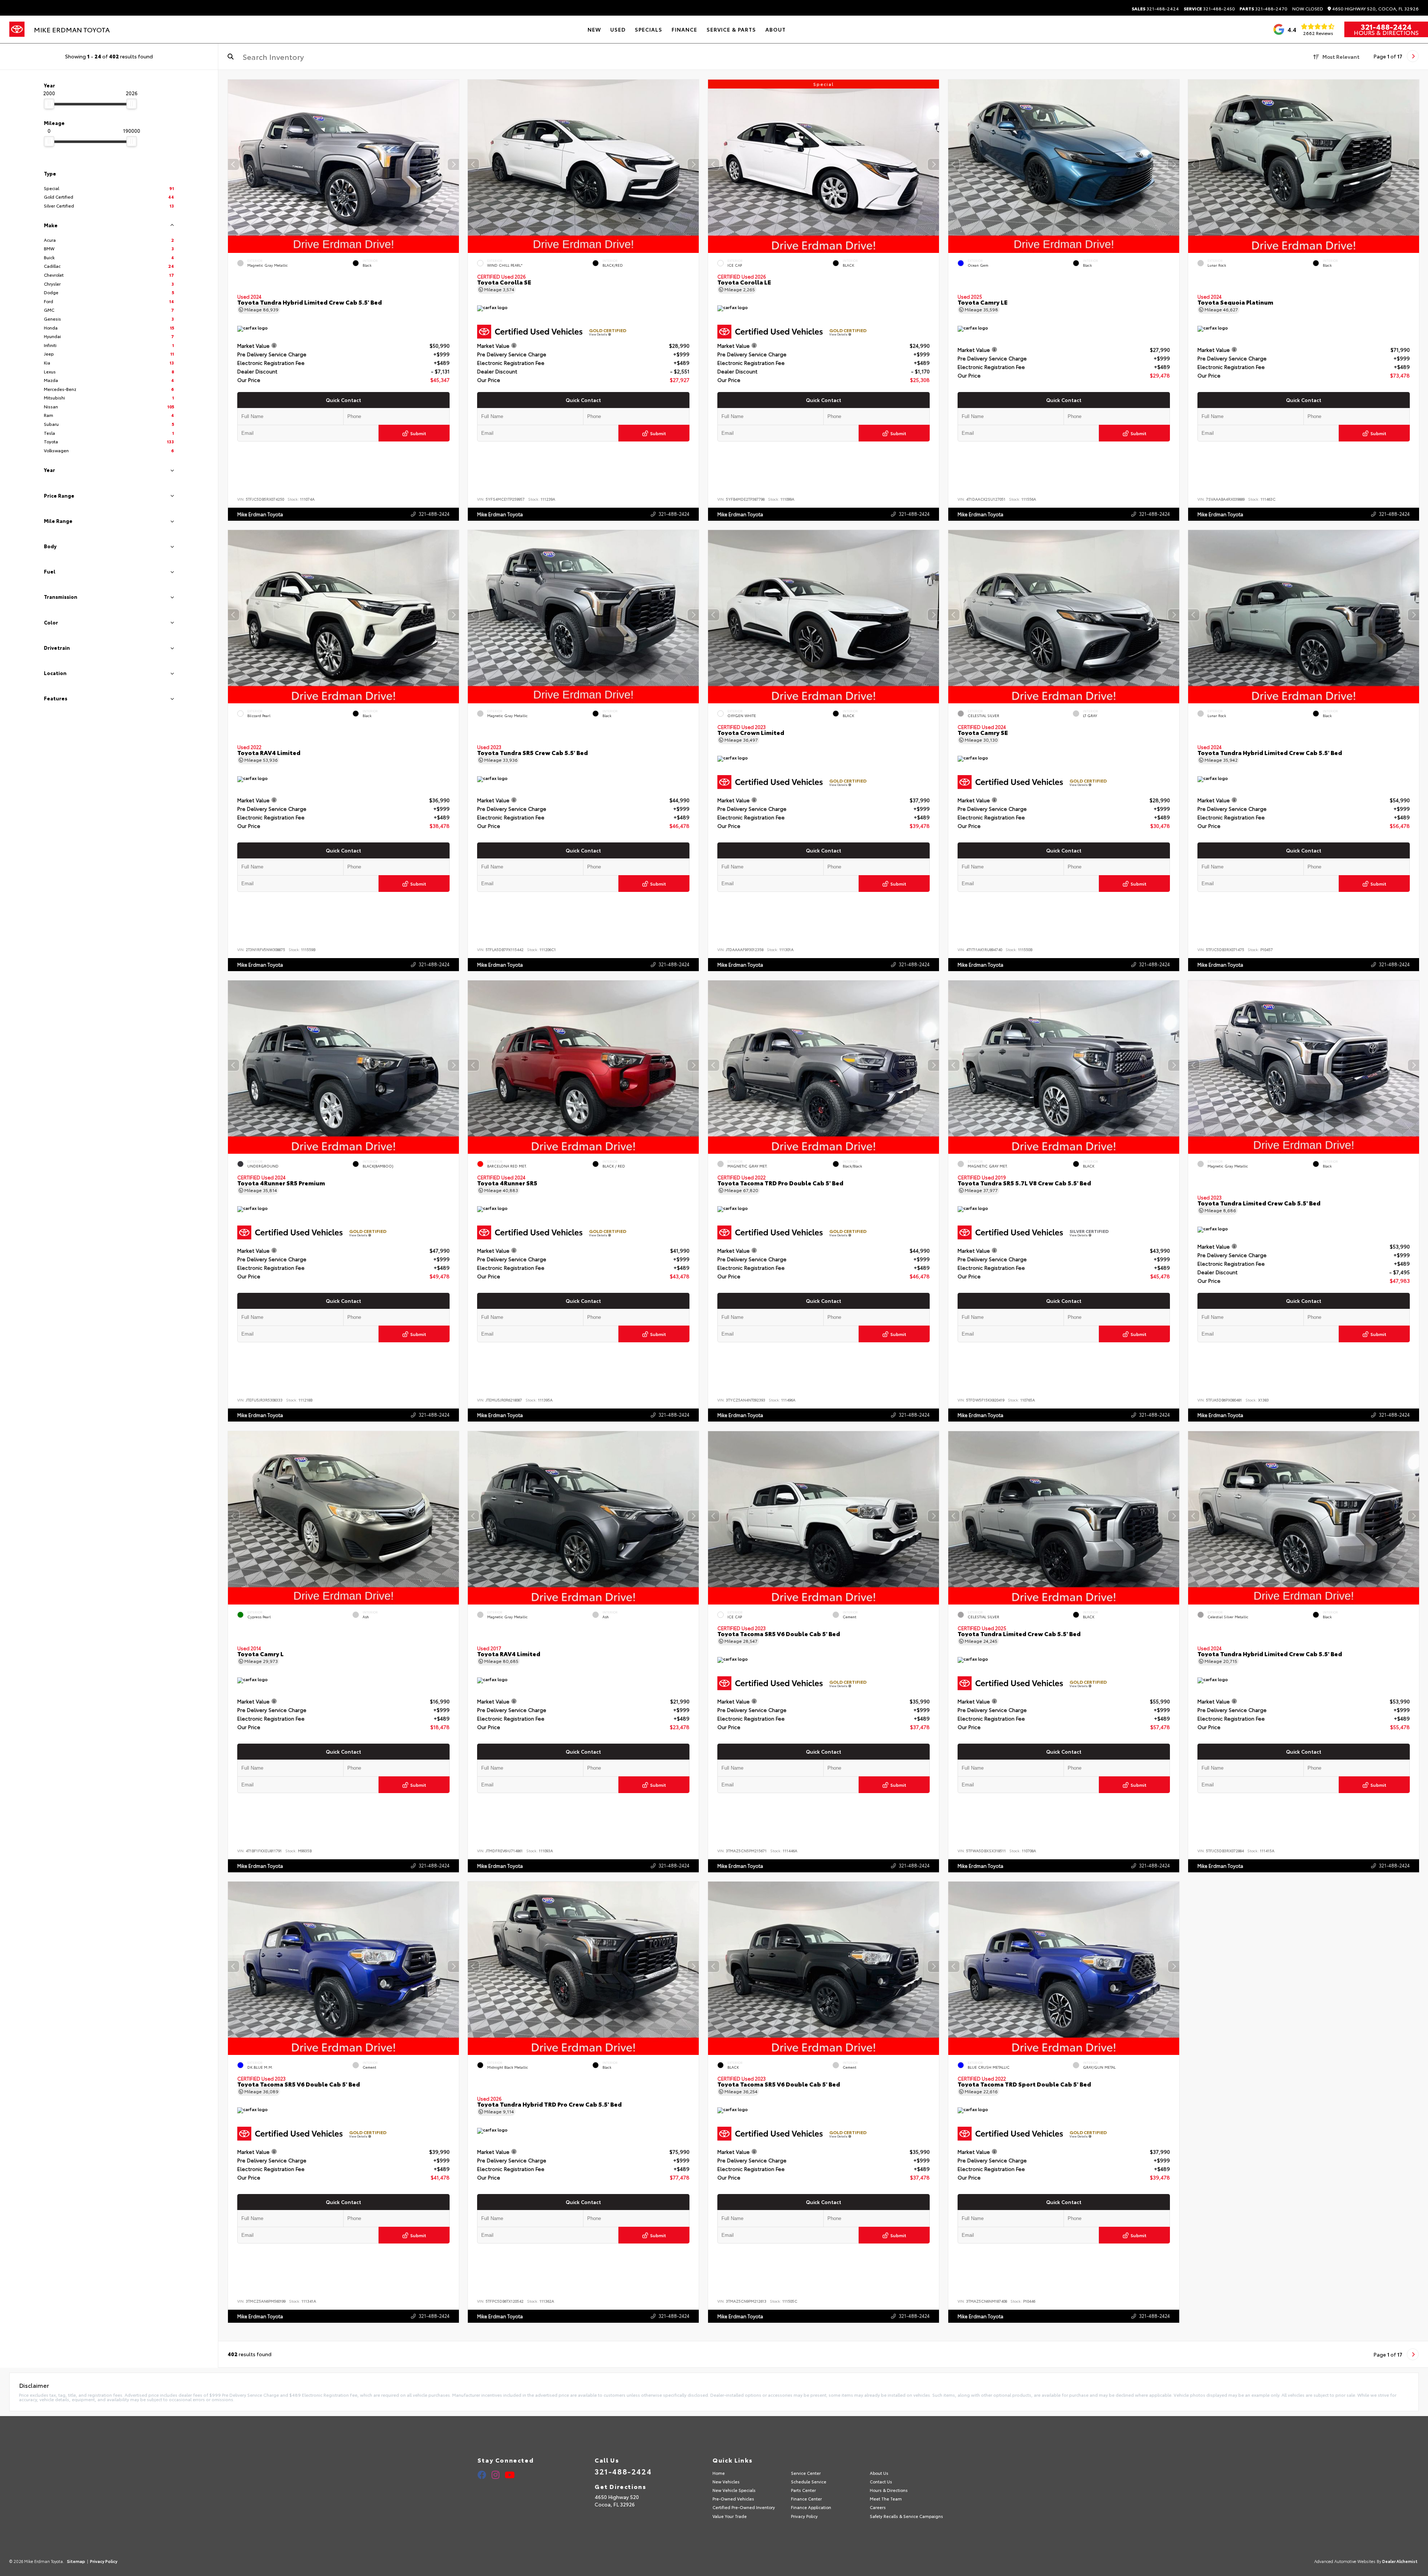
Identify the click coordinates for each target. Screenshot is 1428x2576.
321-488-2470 (1263, 9)
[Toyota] (17, 29)
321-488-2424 (1155, 9)
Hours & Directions (1386, 32)
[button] (453, 164)
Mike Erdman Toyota (260, 514)
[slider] (49, 104)
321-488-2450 (1209, 9)
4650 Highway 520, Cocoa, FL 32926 (1375, 9)
